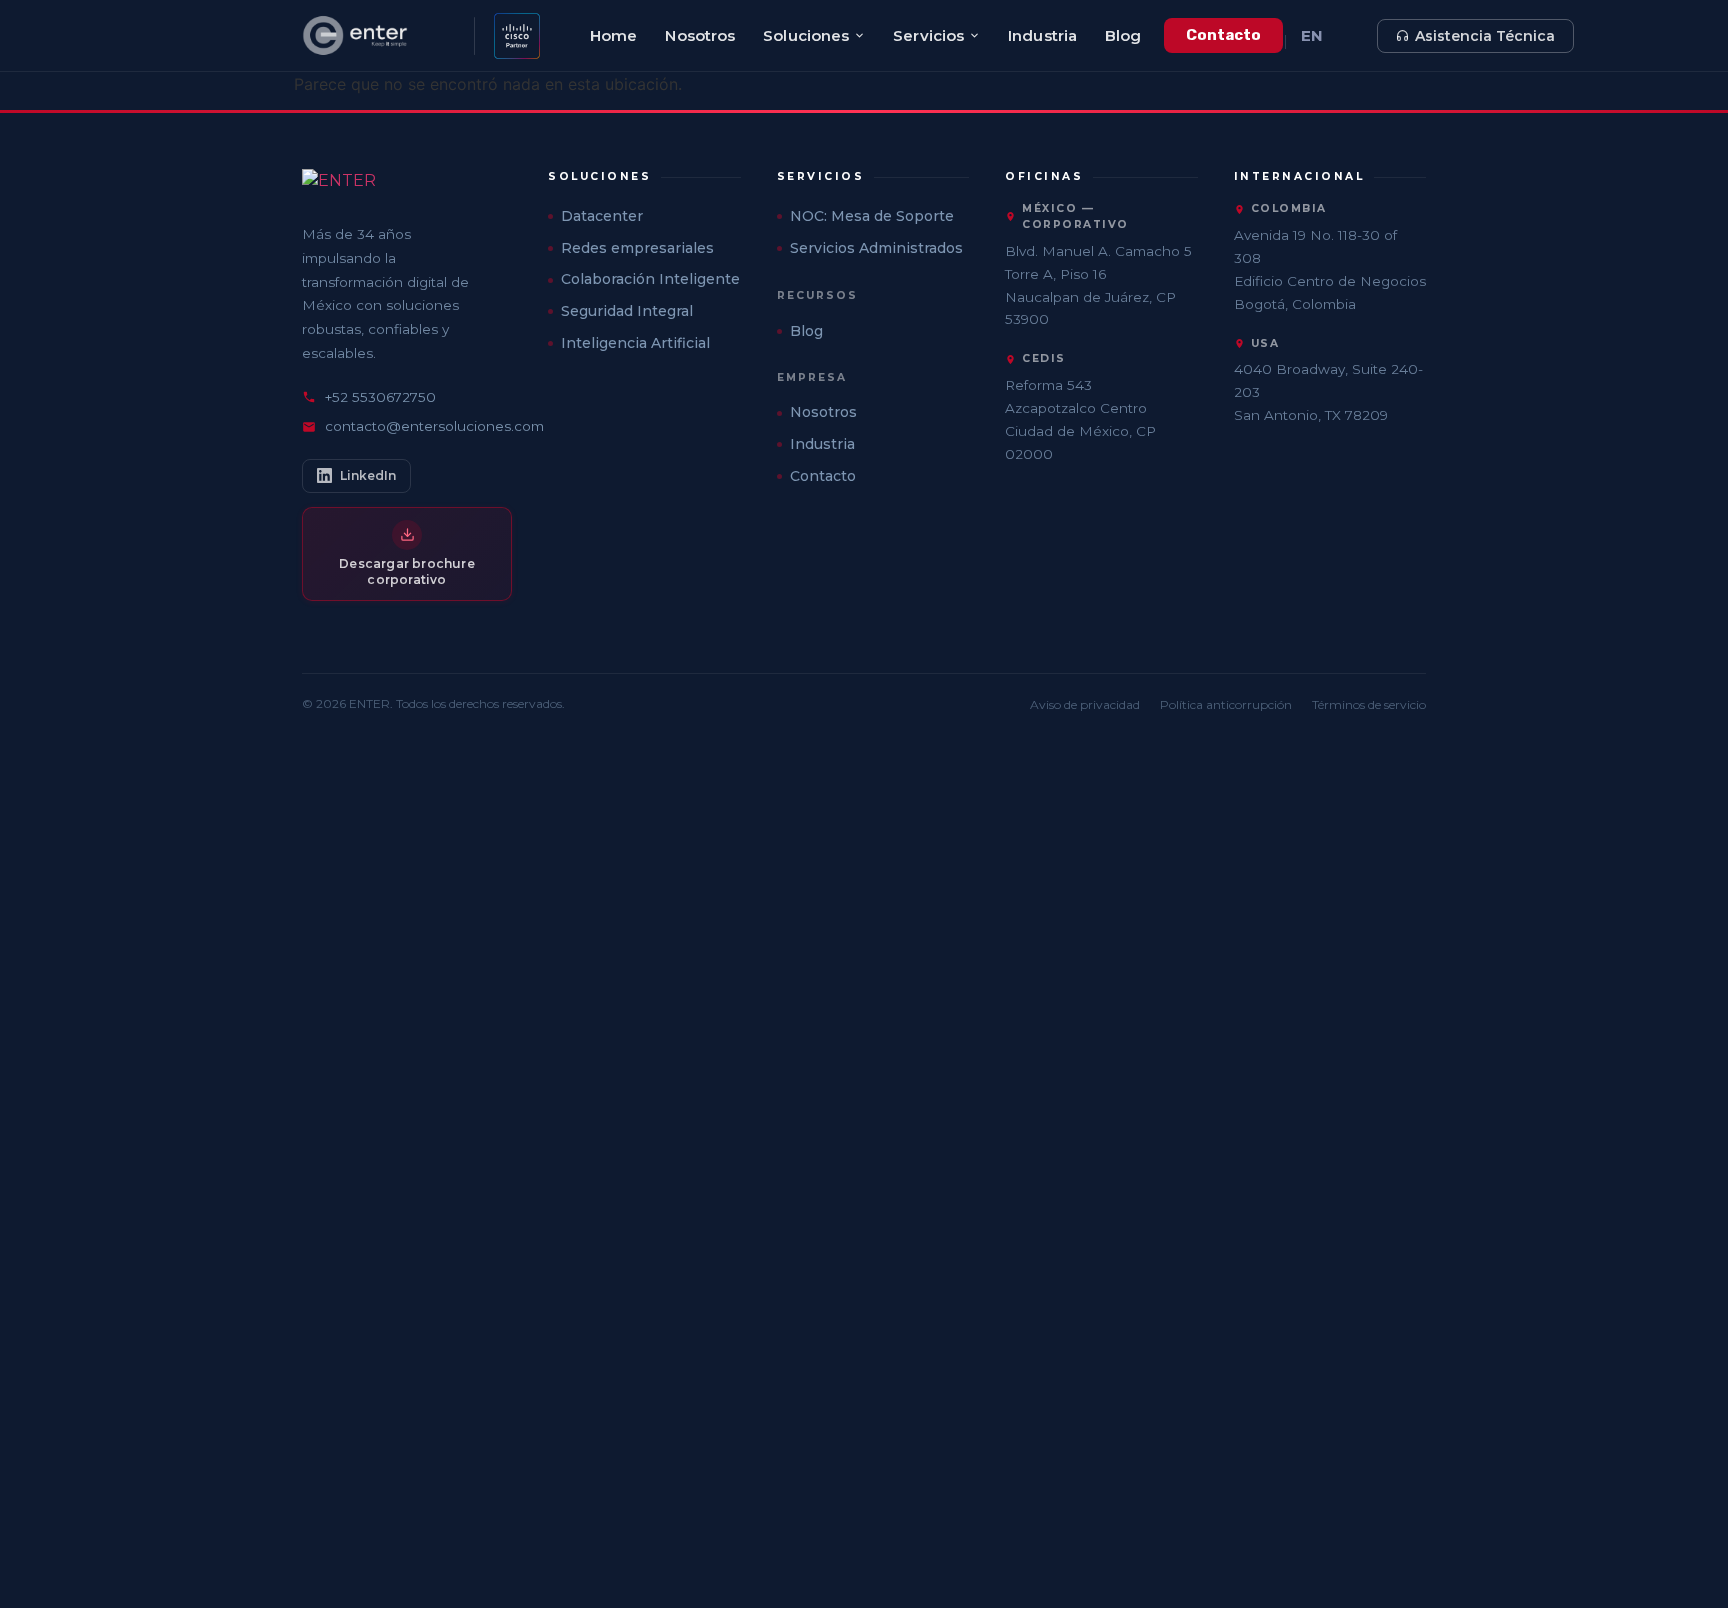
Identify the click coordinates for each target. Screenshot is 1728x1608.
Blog (1123, 35)
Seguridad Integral (627, 311)
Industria (1042, 35)
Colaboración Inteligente (650, 279)
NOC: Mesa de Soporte (872, 216)
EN (1312, 35)
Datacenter (602, 216)
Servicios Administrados (876, 248)
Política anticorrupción (1226, 704)
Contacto (1223, 35)
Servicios (928, 35)
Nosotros (700, 35)
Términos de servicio (1369, 704)
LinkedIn (368, 475)
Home (613, 35)
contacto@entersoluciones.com (434, 426)
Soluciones (806, 35)
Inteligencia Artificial (635, 343)
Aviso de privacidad (1085, 704)
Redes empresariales (637, 248)
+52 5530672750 (380, 397)
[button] (644, 177)
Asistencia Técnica (1485, 36)
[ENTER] (407, 187)
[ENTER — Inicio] (381, 36)
